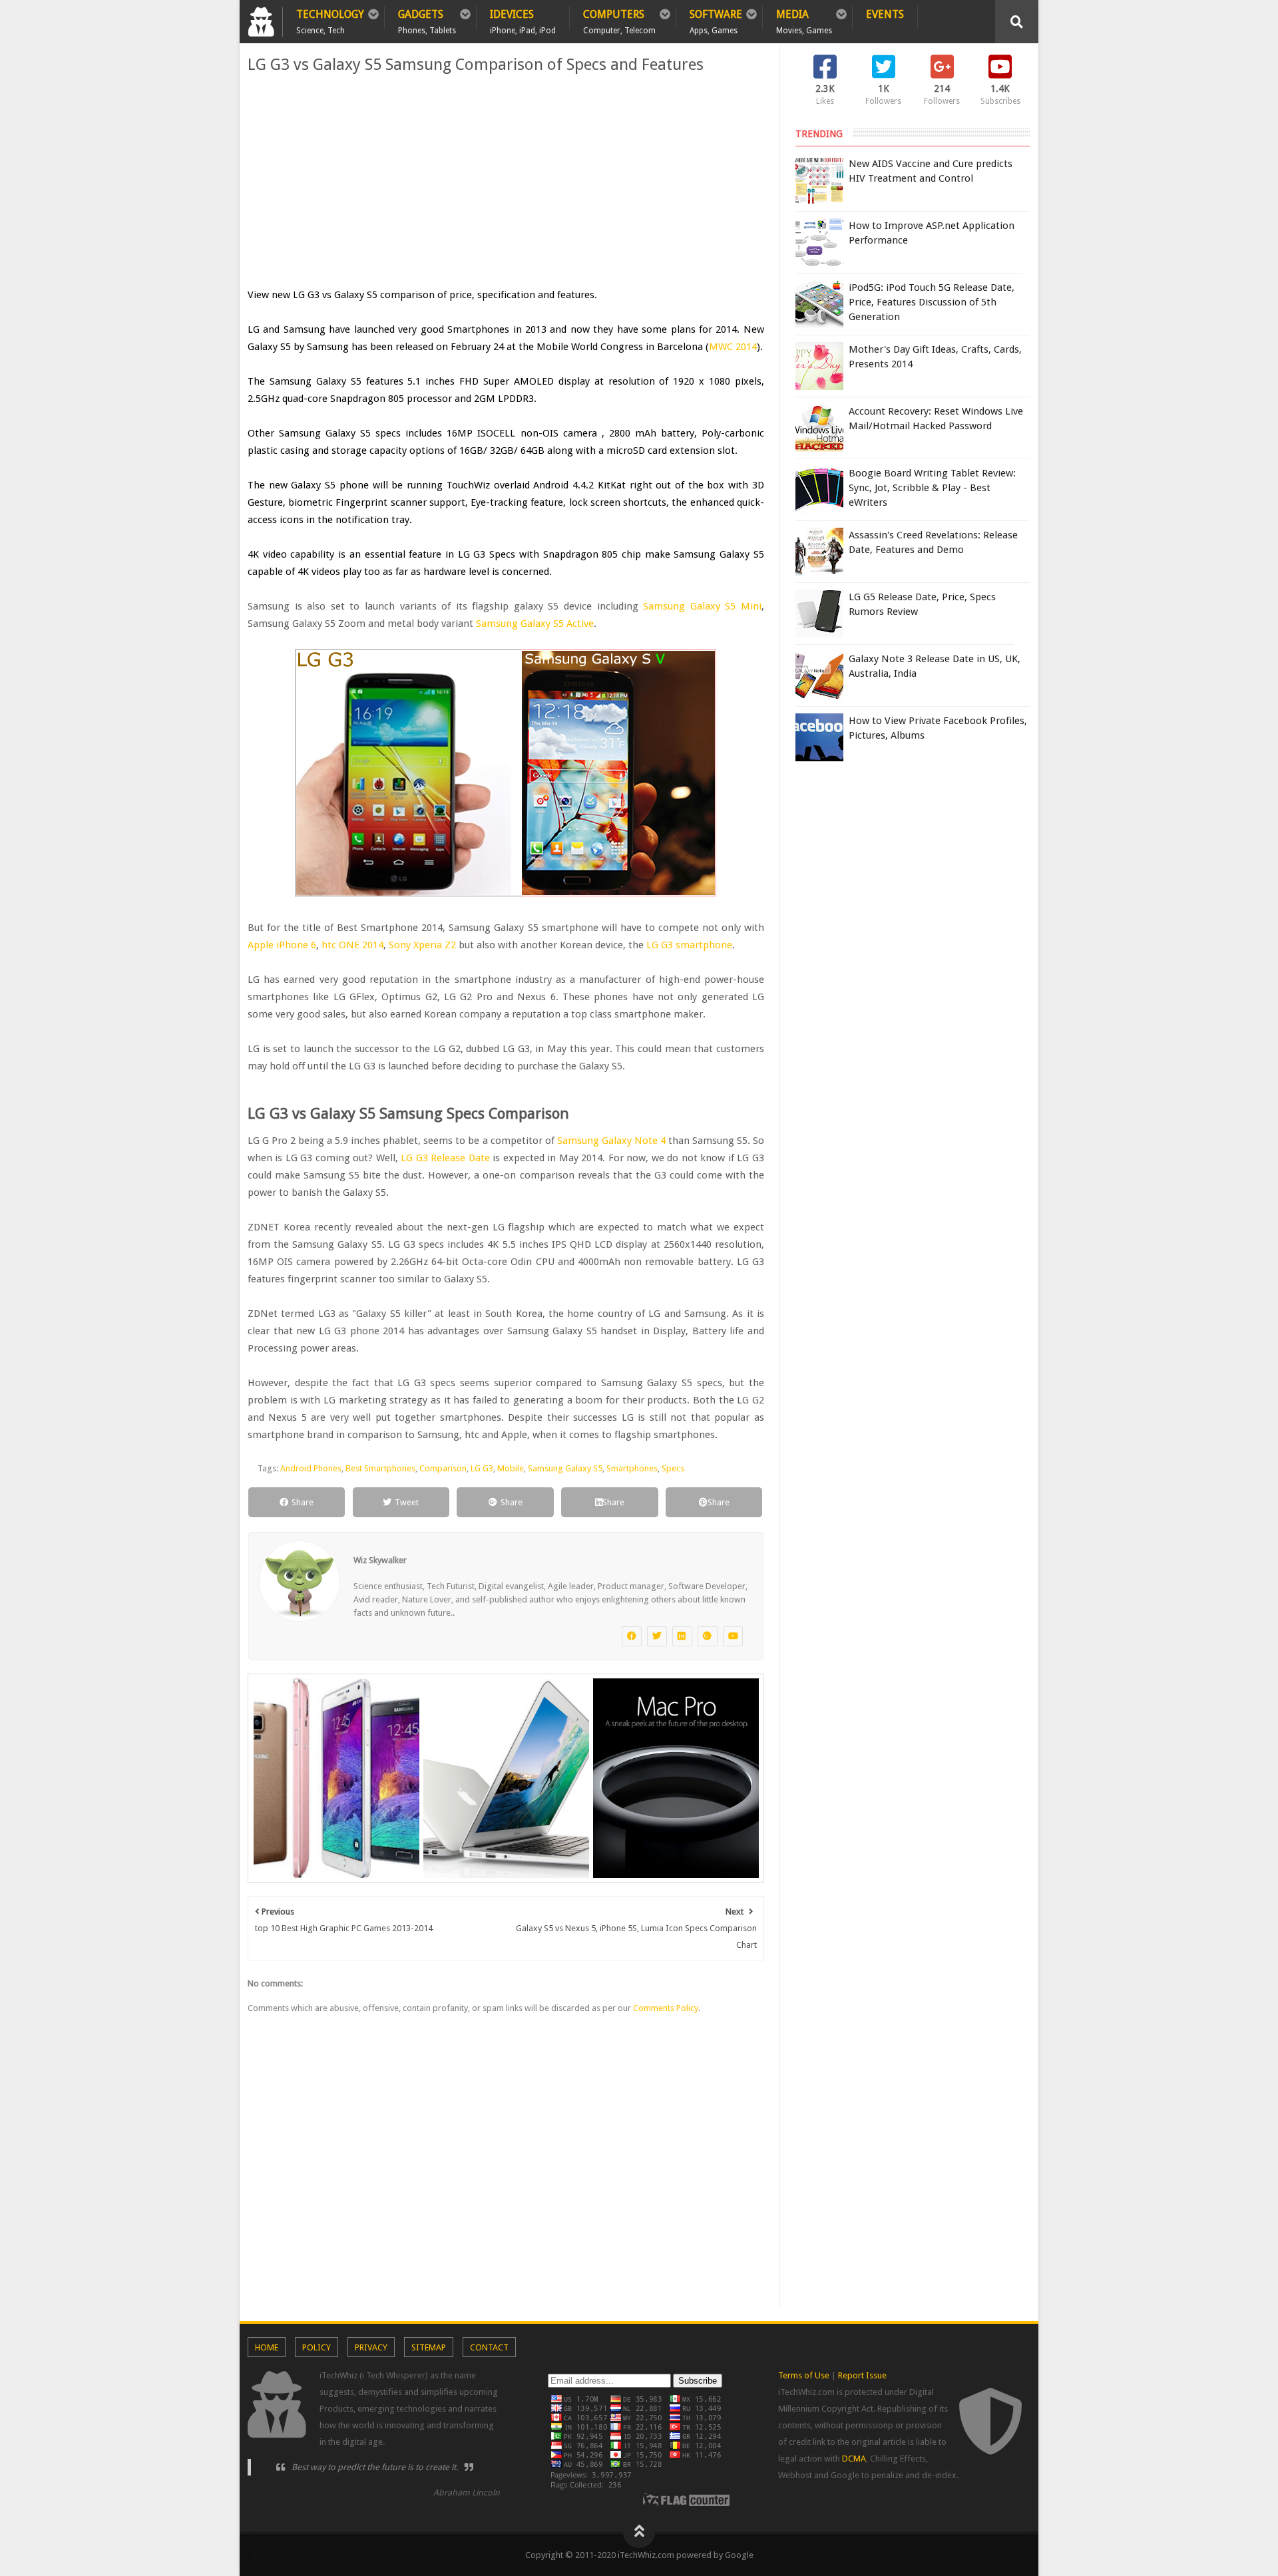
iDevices (523, 19)
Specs (673, 1468)
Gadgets (427, 19)
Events (885, 14)
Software (716, 19)
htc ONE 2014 (352, 945)
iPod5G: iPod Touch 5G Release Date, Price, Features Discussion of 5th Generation (932, 302)
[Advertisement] (506, 180)
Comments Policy (666, 2008)
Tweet (407, 1502)
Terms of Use (804, 2375)
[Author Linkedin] (682, 1636)
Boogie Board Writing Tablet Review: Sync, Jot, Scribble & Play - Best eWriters (932, 488)
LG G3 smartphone (689, 945)
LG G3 (482, 1468)
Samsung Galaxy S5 (565, 1468)
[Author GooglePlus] (708, 1636)
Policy (317, 2347)
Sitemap (429, 2347)
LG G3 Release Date (445, 1158)
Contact (489, 2347)
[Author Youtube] (733, 1636)
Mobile (511, 1468)
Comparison (443, 1468)
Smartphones (632, 1468)
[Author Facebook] (632, 1636)
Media (804, 19)
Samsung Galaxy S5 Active (535, 624)
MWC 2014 (733, 347)
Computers (619, 19)
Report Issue (862, 2375)
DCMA (854, 2459)
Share (303, 1502)
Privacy (371, 2347)
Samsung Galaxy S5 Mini (702, 606)
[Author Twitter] (657, 1636)
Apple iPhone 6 (282, 945)
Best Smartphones (380, 1468)
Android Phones (311, 1468)
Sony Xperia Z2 (422, 945)
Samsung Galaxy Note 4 (611, 1141)
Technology (330, 19)
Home (267, 2347)
